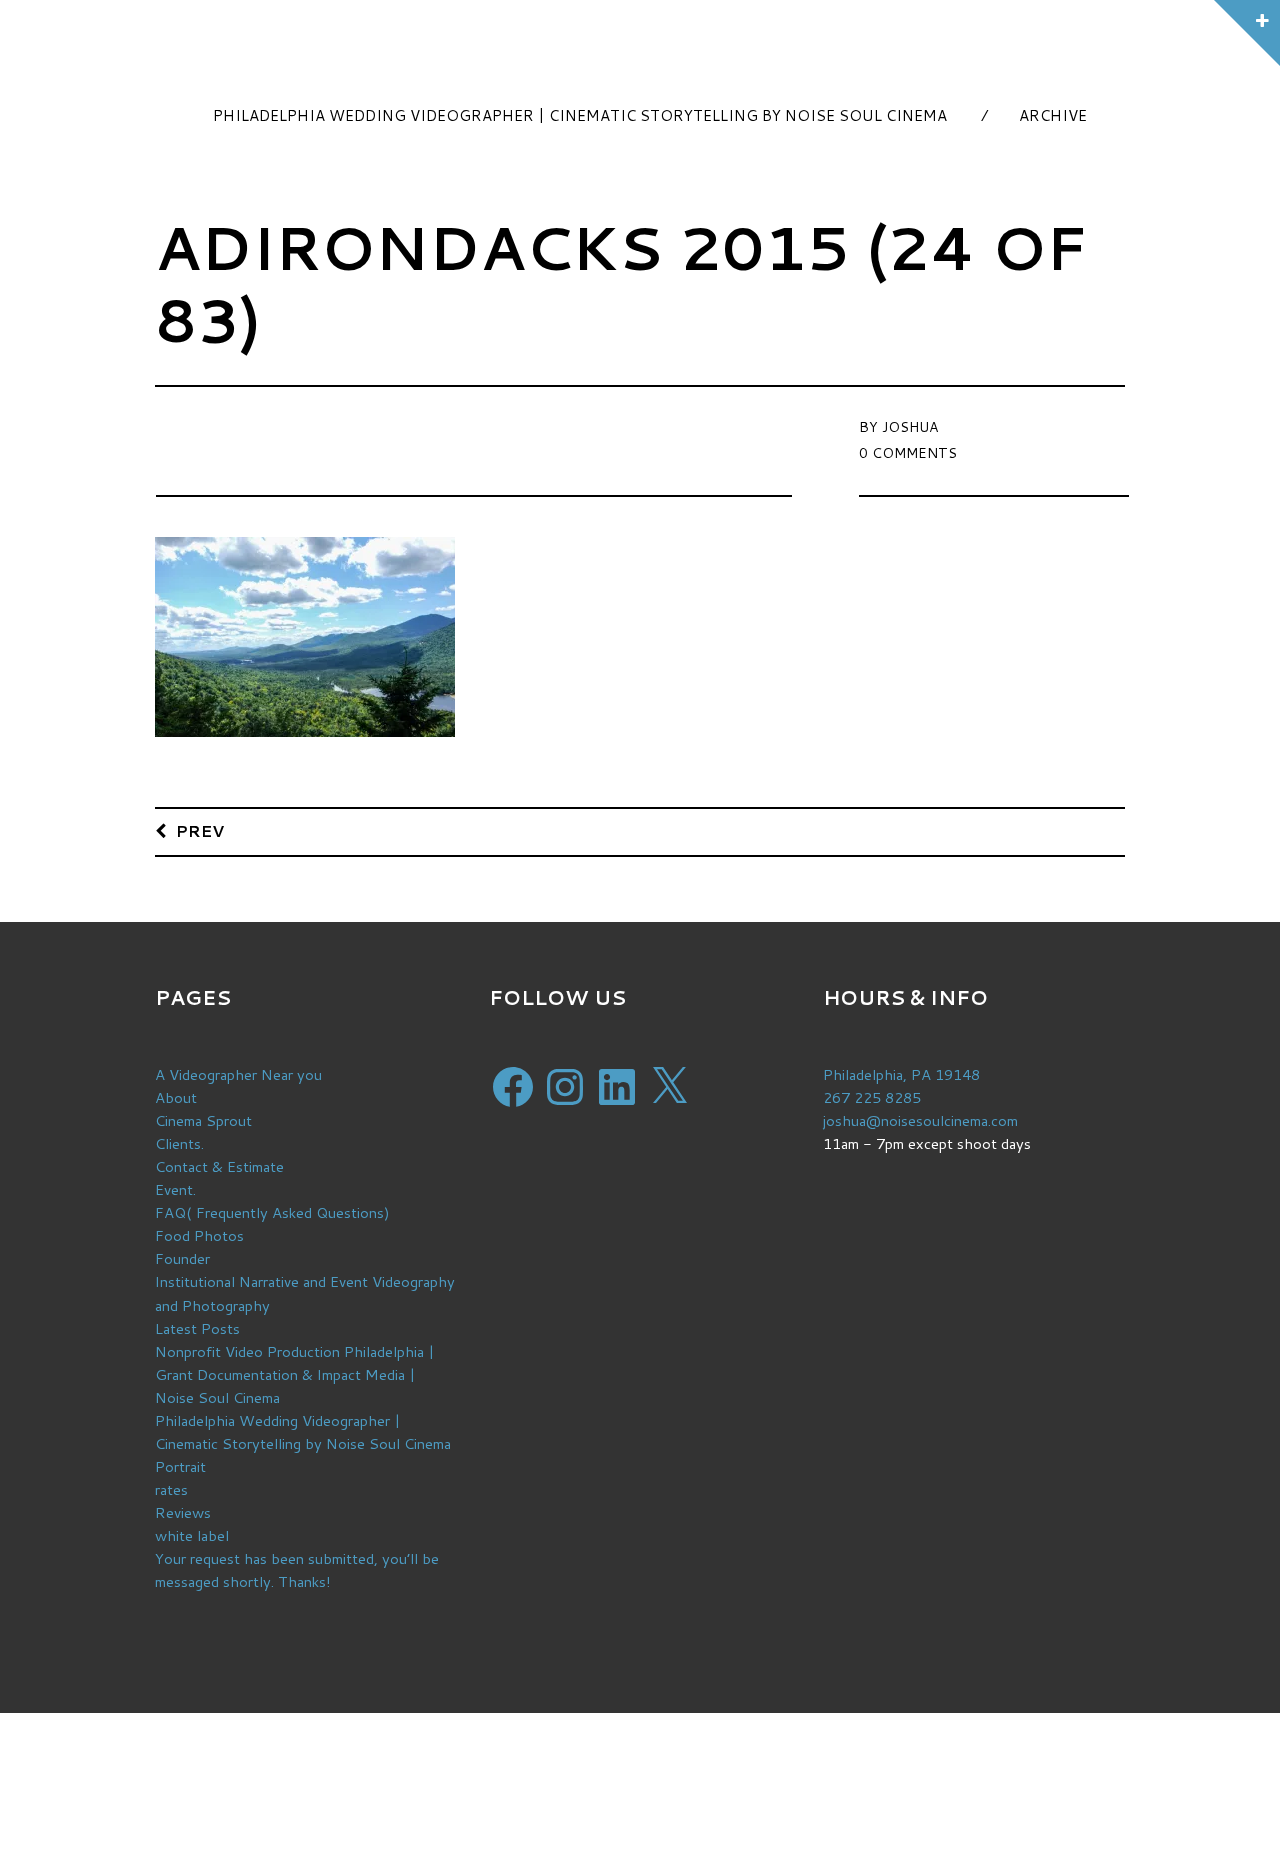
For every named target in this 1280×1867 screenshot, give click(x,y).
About (176, 1097)
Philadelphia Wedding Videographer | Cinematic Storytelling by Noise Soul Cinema (580, 115)
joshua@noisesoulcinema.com (920, 1120)
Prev (200, 830)
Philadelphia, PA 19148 (901, 1074)
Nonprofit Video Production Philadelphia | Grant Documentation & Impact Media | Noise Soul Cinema (295, 1374)
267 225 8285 (872, 1097)
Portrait (180, 1466)
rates (171, 1489)
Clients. (179, 1143)
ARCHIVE (1053, 115)
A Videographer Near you (238, 1074)
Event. (175, 1189)
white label (192, 1535)
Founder (182, 1258)
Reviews (183, 1512)
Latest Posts (197, 1328)
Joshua (910, 427)
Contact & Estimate (219, 1166)
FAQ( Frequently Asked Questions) (272, 1212)
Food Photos (199, 1235)
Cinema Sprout (203, 1120)
